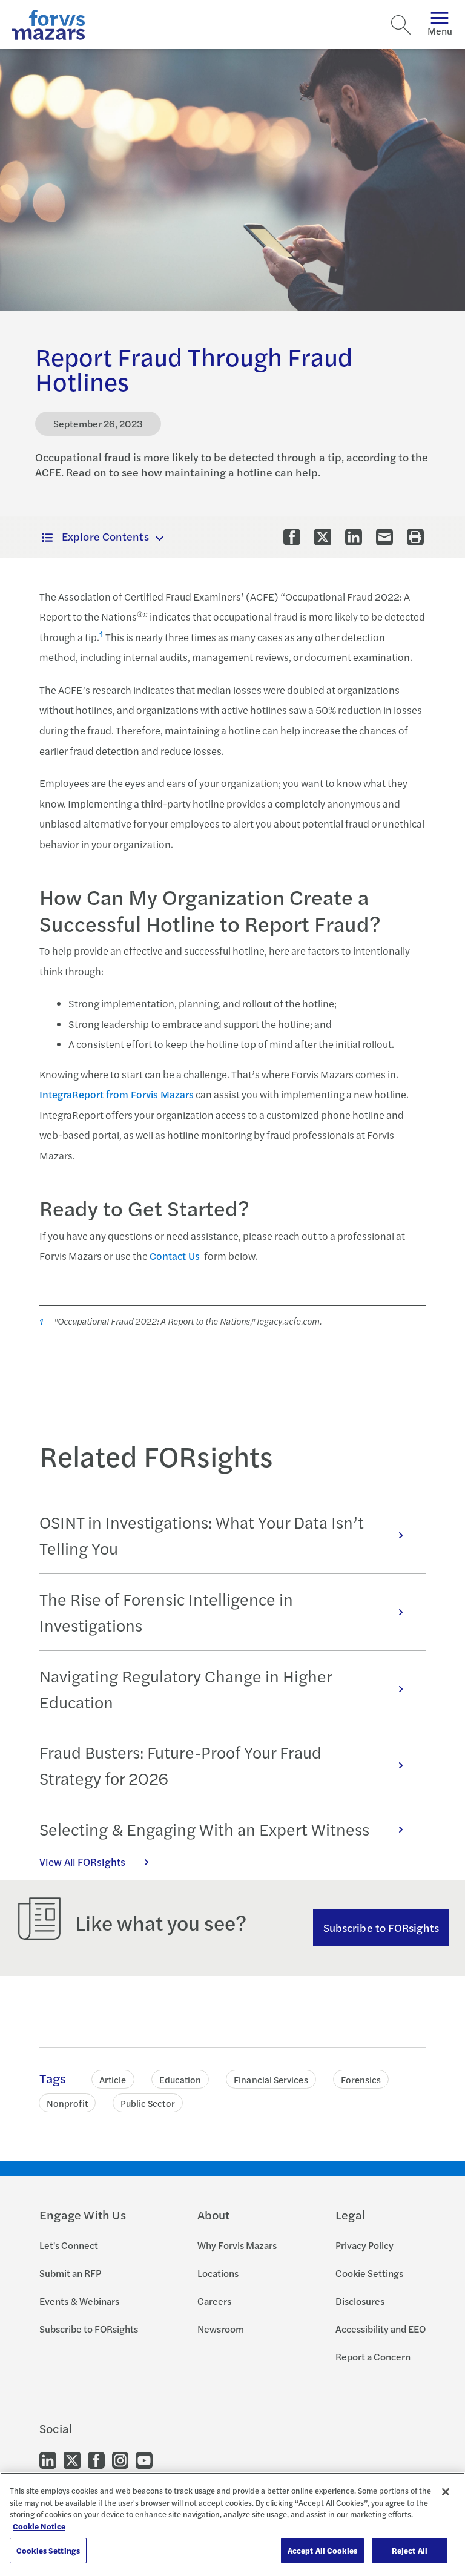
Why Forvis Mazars (237, 2245)
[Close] (446, 2492)
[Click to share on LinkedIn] (354, 537)
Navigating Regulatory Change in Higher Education (186, 1689)
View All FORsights (82, 1862)
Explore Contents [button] (105, 536)
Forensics (361, 2079)
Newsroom (221, 2329)
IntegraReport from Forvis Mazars (117, 1094)
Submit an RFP (70, 2273)
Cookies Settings (48, 2550)
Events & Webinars (79, 2301)
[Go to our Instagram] (120, 2459)
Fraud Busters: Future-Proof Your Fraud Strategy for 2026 (180, 1765)
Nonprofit (67, 2103)
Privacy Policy (364, 2245)
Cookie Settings (369, 2273)
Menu (440, 31)
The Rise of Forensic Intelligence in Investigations (166, 1612)
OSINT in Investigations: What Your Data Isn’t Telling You (202, 1535)
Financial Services (271, 2079)
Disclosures (360, 2301)
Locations (218, 2273)
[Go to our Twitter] (72, 2459)
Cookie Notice (39, 2526)
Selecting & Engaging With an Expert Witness (204, 1829)
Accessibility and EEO (381, 2329)
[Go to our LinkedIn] (48, 2459)
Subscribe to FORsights (381, 1927)
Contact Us (175, 1256)
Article (113, 2079)
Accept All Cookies (322, 2550)
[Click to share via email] (384, 537)
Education (180, 2079)
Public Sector (148, 2103)
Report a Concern (373, 2357)
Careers (214, 2301)
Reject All (410, 2550)
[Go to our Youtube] (144, 2459)
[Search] (401, 25)
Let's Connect (69, 2245)
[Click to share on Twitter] (323, 537)
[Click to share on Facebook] (292, 537)
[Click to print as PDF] (415, 537)
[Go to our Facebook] (96, 2459)
